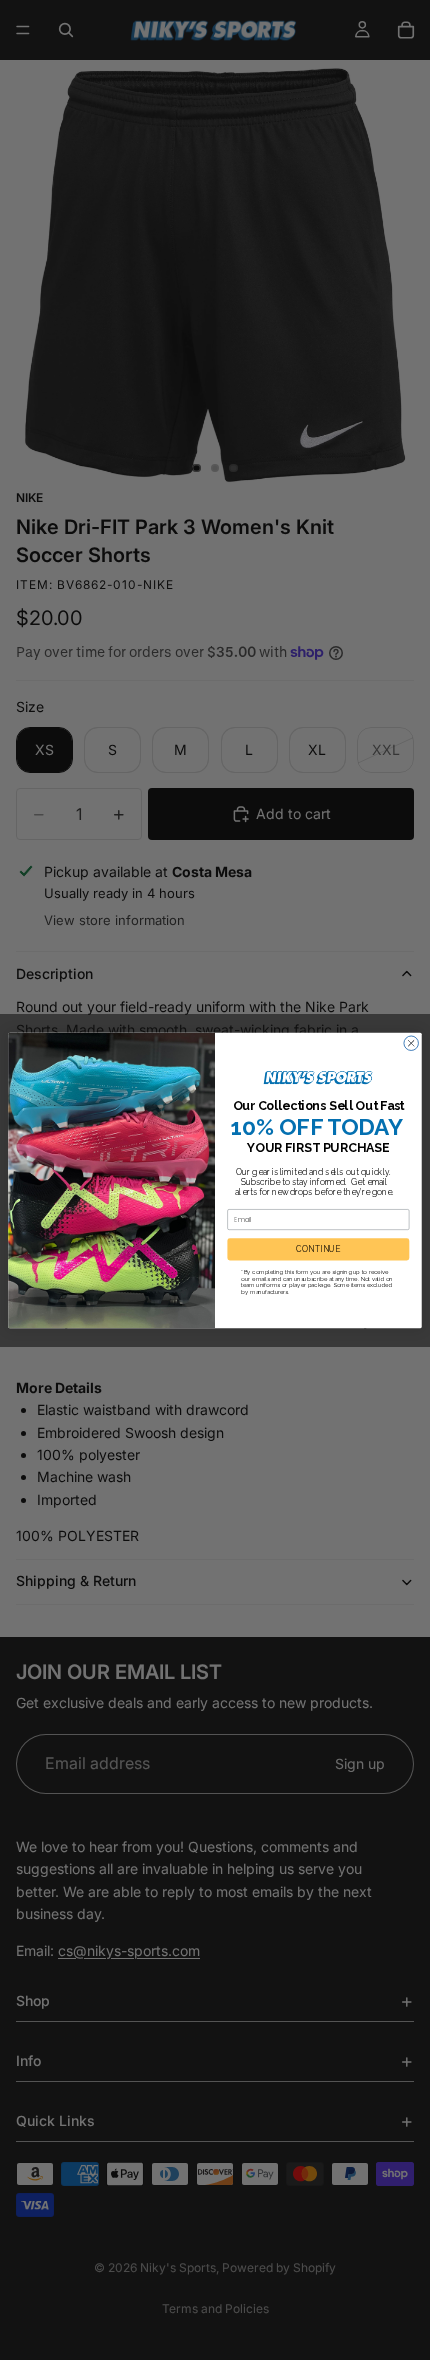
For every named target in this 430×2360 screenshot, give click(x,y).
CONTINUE (318, 1249)
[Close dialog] (411, 1042)
